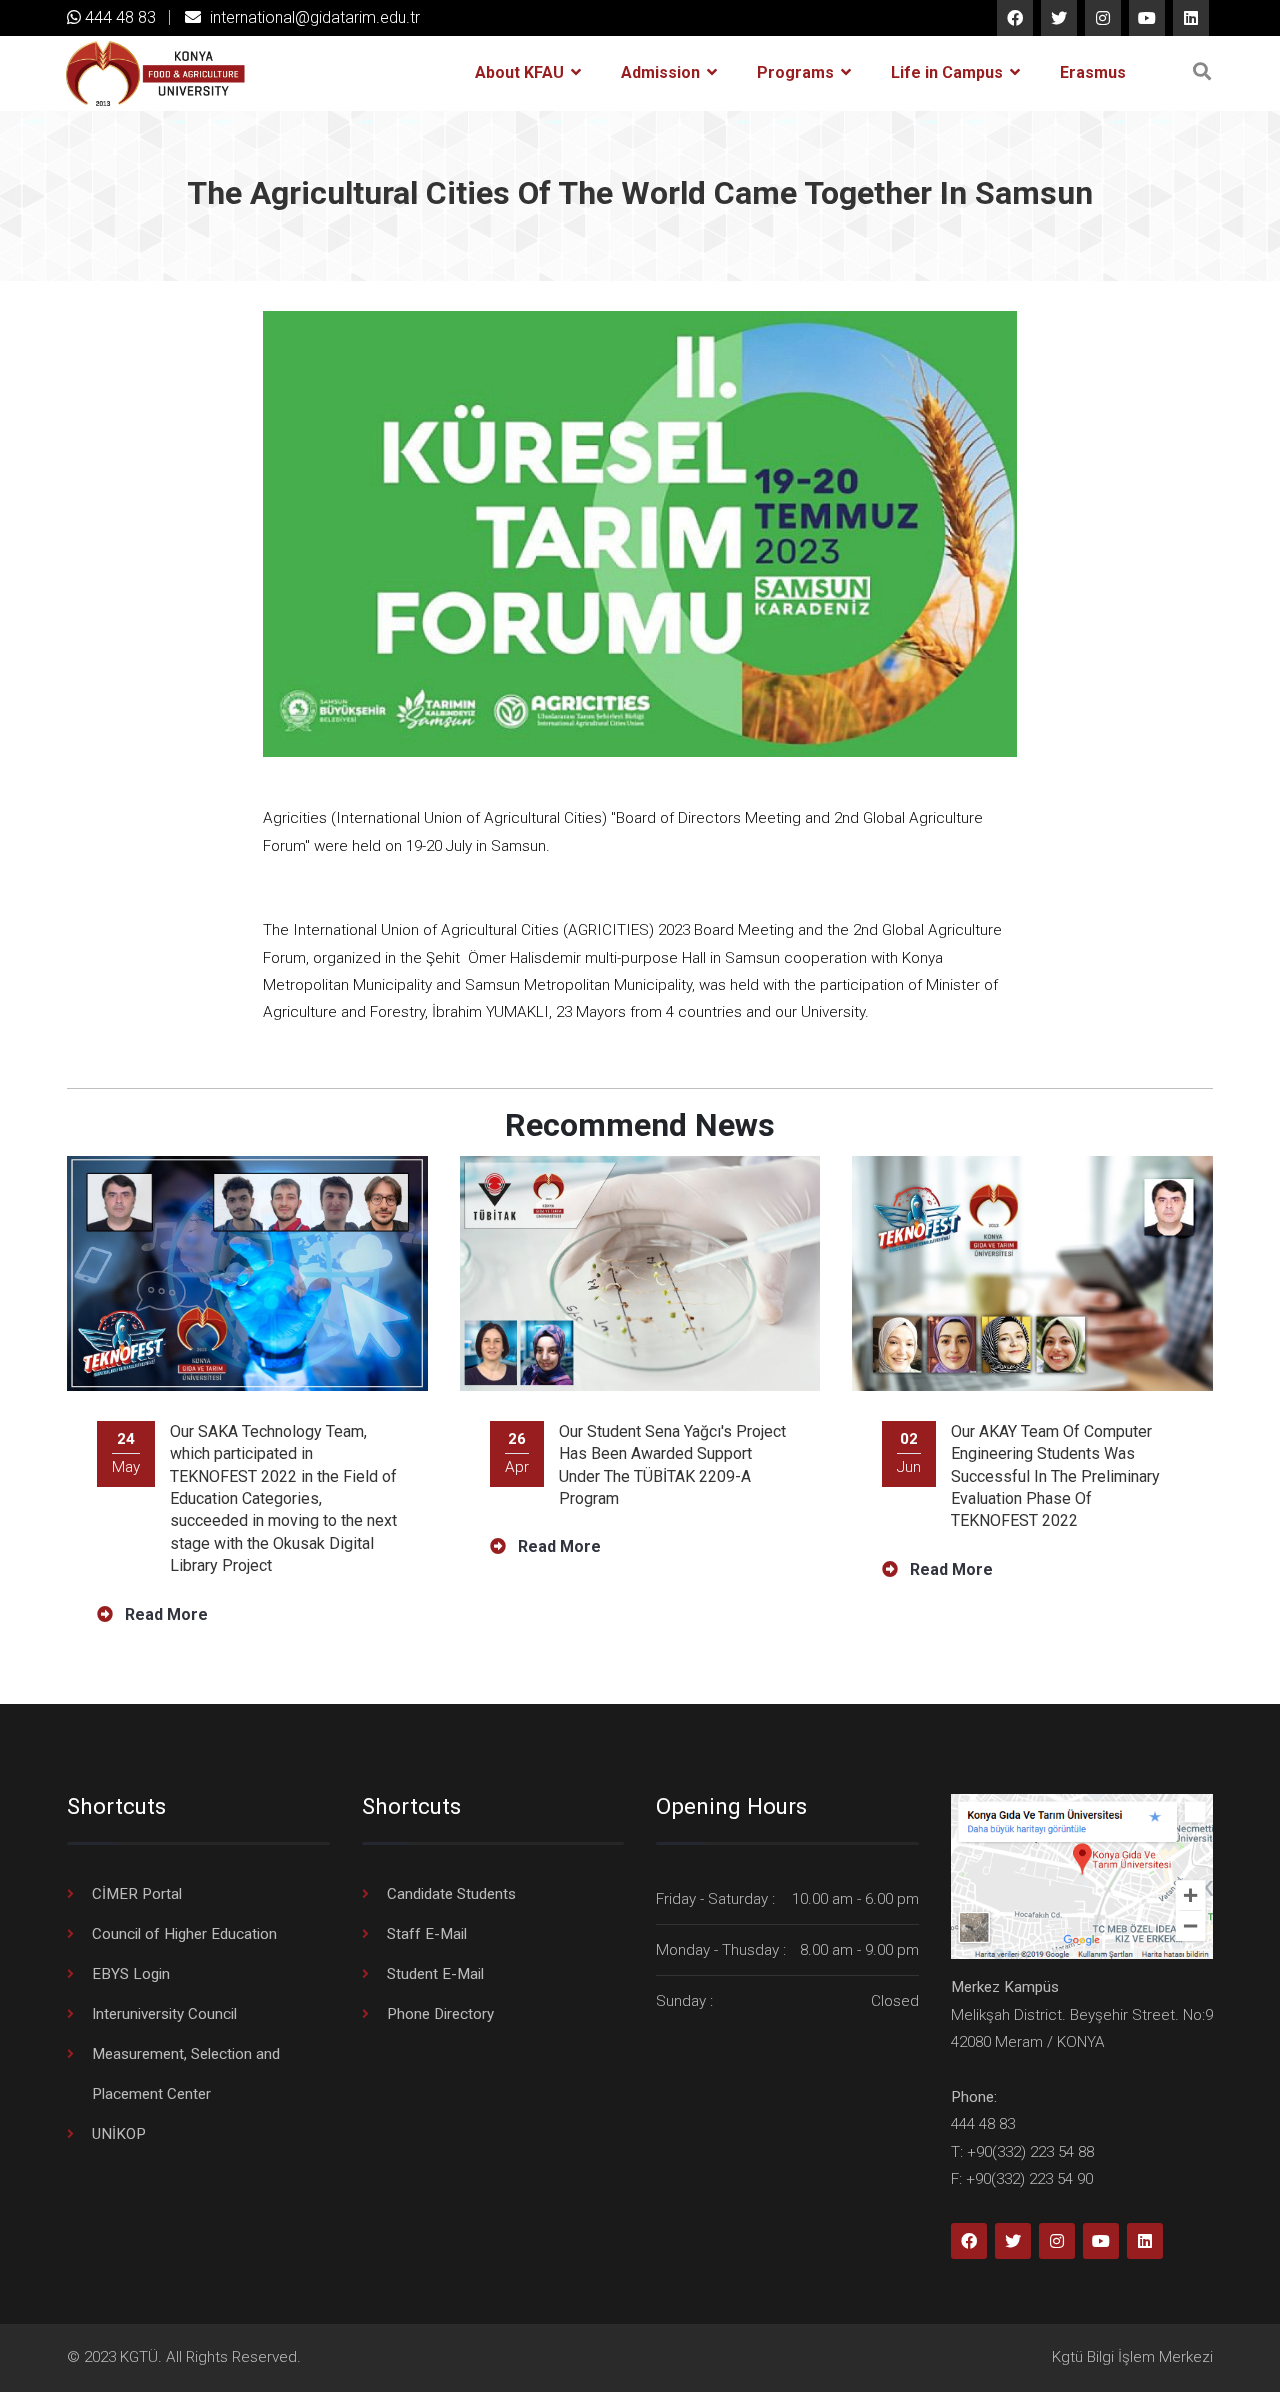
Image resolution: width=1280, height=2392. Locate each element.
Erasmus (1093, 72)
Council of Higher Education (184, 1934)
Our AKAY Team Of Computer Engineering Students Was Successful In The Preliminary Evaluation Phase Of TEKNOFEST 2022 (1055, 1476)
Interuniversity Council (164, 2014)
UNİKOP (119, 2134)
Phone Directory (440, 2014)
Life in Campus (949, 72)
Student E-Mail (435, 1974)
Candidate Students (451, 1894)
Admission (662, 72)
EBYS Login (131, 1974)
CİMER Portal (137, 1894)
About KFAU (521, 72)
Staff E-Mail (427, 1934)
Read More (164, 1614)
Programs (797, 72)
